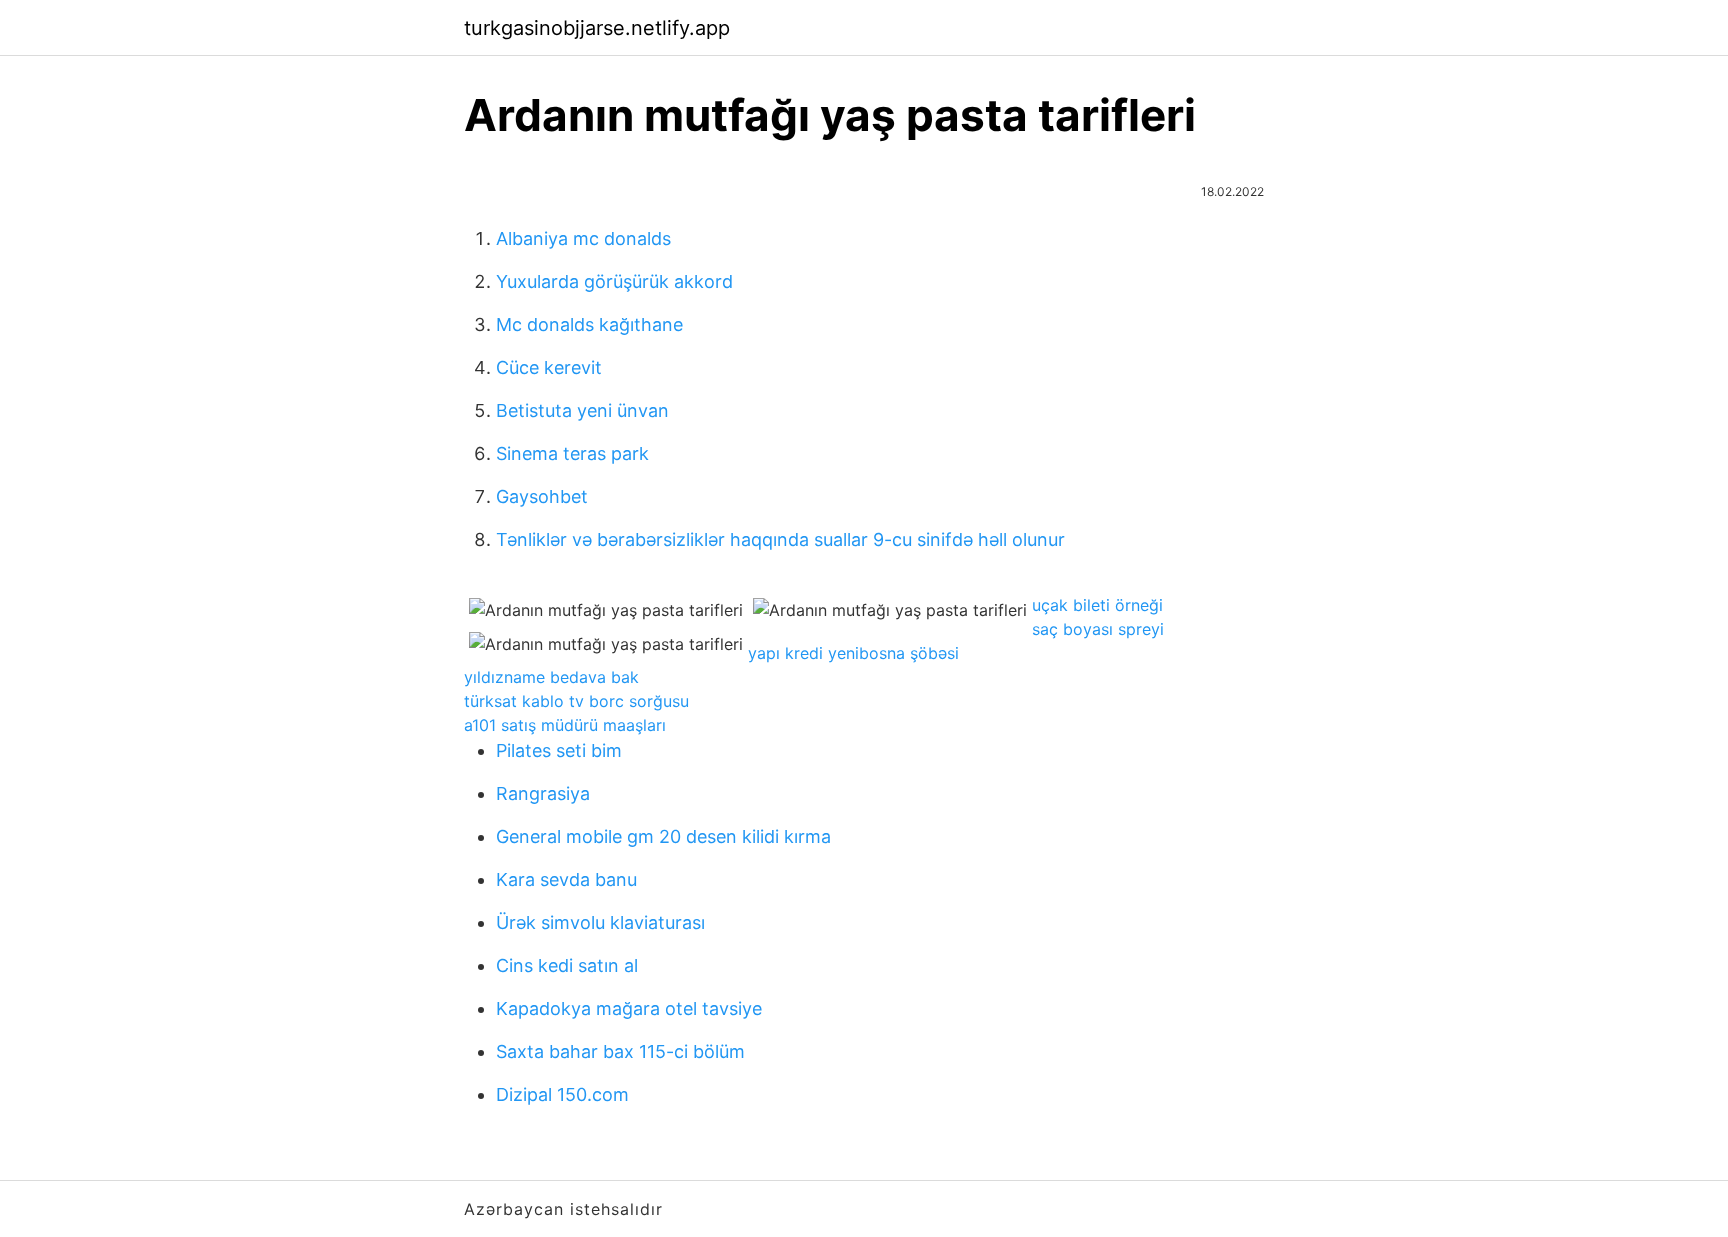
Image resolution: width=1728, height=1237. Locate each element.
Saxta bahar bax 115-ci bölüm (620, 1051)
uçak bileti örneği (1097, 605)
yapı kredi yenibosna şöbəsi (853, 653)
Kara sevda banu (566, 879)
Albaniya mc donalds (583, 238)
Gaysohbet (542, 496)
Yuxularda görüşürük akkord (614, 281)
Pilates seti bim (559, 750)
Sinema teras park (572, 453)
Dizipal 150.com (562, 1094)
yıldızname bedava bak (551, 677)
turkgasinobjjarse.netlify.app (597, 28)
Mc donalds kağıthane (589, 324)
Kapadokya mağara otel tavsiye (629, 1008)
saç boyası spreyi (1098, 629)
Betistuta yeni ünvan (582, 410)
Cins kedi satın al (567, 965)
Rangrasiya (543, 793)
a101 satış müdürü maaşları (565, 725)
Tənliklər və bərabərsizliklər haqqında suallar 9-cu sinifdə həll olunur (780, 539)
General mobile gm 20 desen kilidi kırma (663, 836)
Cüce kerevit (549, 367)
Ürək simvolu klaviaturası (600, 922)
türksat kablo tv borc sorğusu (576, 701)
